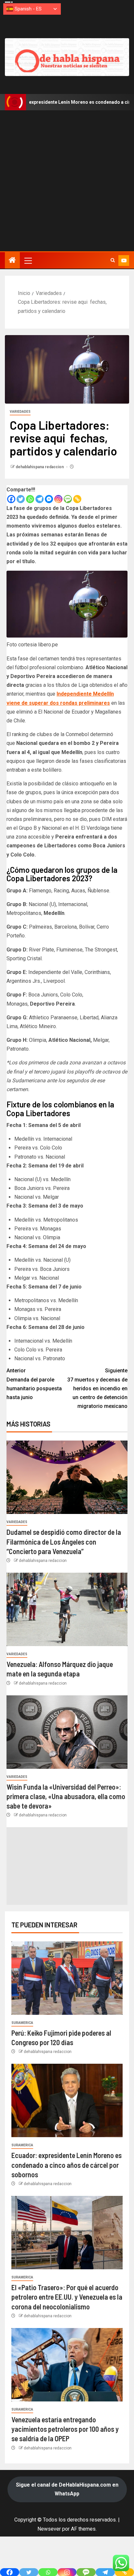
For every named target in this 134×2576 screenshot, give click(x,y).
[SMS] (68, 499)
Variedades (20, 412)
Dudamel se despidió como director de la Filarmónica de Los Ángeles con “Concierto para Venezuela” (64, 1542)
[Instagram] (58, 499)
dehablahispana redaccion (40, 467)
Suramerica (22, 2023)
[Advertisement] (67, 181)
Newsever (49, 2529)
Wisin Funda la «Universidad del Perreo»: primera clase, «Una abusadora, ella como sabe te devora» (66, 1796)
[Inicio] (12, 261)
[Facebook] (11, 499)
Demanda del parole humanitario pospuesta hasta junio (34, 1384)
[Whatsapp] (30, 499)
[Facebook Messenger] (49, 499)
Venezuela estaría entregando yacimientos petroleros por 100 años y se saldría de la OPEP (65, 2429)
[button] (28, 260)
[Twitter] (21, 499)
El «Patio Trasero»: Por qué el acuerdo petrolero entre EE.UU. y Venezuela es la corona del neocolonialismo (67, 2297)
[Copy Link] (77, 499)
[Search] (113, 260)
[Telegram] (40, 499)
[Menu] (28, 260)
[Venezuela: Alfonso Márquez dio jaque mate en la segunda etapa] (67, 1609)
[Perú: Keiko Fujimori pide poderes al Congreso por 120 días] (67, 1978)
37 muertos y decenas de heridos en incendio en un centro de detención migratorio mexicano (97, 1388)
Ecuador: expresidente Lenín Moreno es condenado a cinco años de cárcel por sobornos (67, 2165)
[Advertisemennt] (67, 57)
